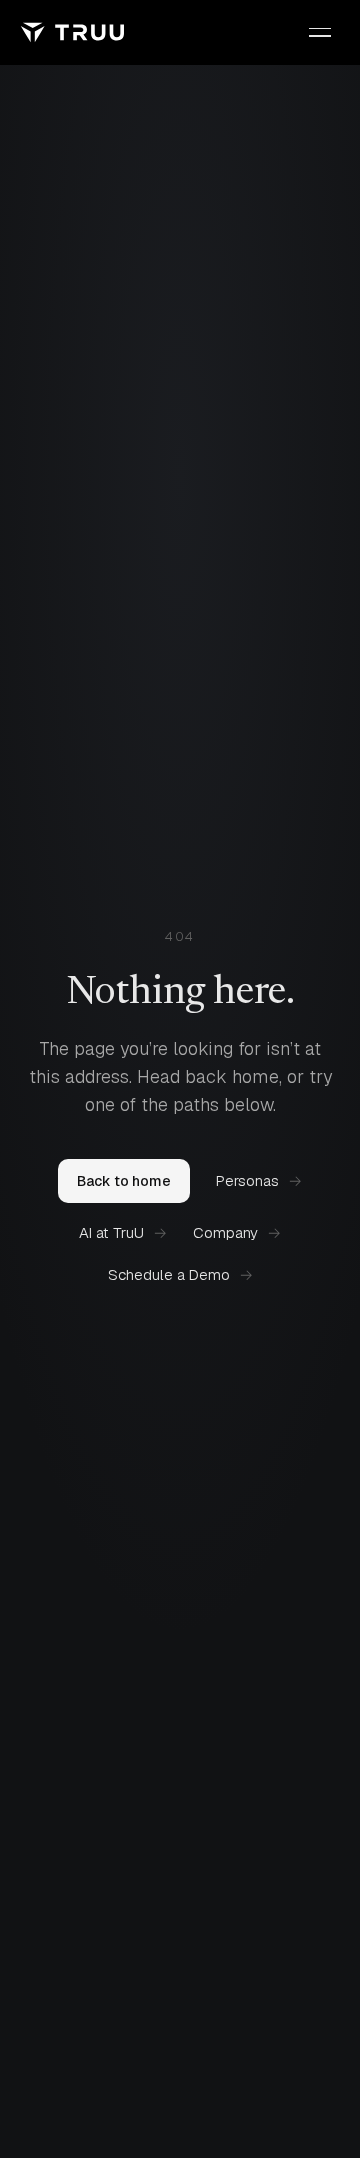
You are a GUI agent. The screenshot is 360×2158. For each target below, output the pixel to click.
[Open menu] (320, 32)
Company (237, 1232)
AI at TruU (123, 1232)
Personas (259, 1180)
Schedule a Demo (180, 1274)
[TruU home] (72, 32)
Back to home (124, 1181)
